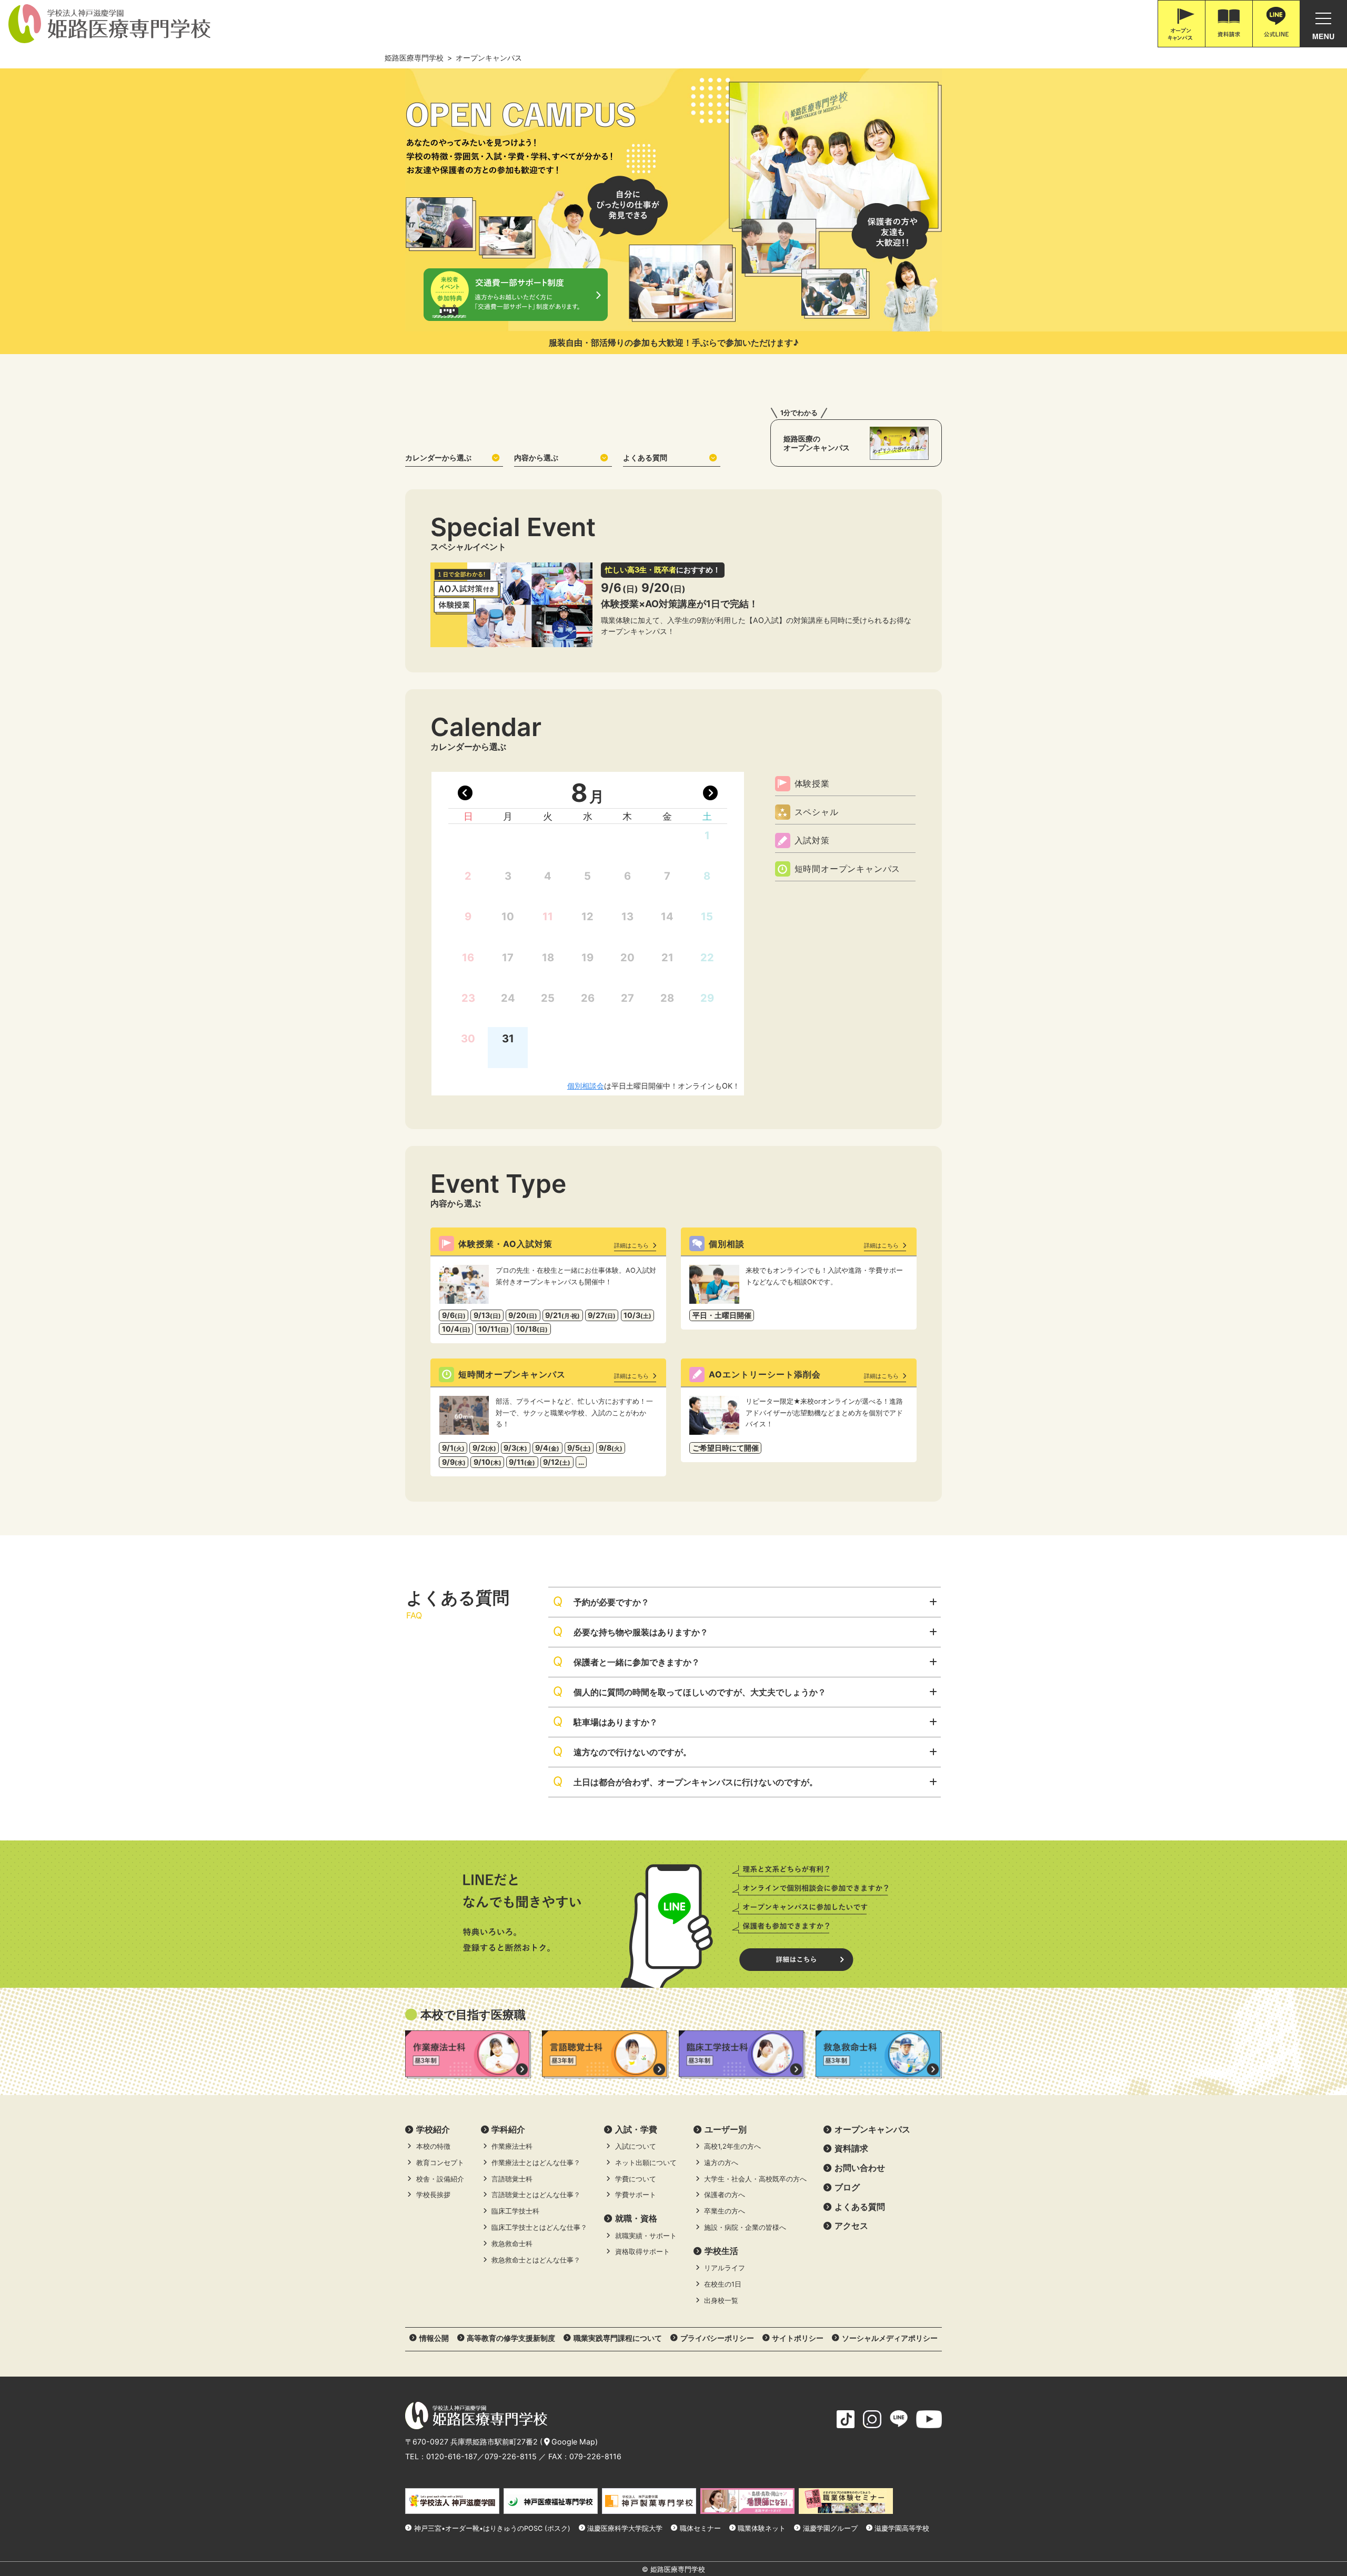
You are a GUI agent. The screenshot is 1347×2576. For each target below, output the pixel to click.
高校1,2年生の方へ (732, 2146)
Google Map (573, 2442)
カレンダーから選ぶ (438, 457)
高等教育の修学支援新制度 (511, 2338)
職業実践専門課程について (618, 2338)
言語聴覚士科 (512, 2179)
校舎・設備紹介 (440, 2179)
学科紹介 (508, 2129)
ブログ (847, 2187)
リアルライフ (725, 2268)
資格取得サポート (642, 2252)
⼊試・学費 (636, 2129)
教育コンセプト (440, 2163)
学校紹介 (433, 2129)
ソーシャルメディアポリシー (890, 2338)
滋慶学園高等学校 (902, 2528)
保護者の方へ (725, 2195)
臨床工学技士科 (515, 2211)
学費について (636, 2179)
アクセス (851, 2226)
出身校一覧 (721, 2301)
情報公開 (434, 2338)
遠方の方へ (721, 2163)
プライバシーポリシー (717, 2338)
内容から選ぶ (536, 457)
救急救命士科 (512, 2244)
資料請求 (851, 2148)
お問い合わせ (860, 2168)
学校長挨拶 (433, 2195)
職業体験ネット (762, 2528)
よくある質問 (645, 457)
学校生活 (721, 2251)
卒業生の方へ (725, 2211)
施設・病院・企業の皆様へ (745, 2227)
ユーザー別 (726, 2129)
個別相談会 (586, 1086)
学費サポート (636, 2195)
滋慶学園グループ (830, 2528)
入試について (636, 2146)
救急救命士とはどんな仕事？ (536, 2260)
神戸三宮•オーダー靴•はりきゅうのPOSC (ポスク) (492, 2528)
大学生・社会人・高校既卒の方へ (755, 2179)
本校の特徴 (433, 2146)
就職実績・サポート (646, 2236)
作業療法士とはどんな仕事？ (536, 2163)
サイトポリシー (798, 2338)
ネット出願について (646, 2163)
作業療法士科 (512, 2146)
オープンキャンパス (872, 2129)
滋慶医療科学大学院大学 (625, 2528)
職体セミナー (700, 2528)
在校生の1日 (723, 2284)
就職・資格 (636, 2218)
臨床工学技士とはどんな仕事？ (539, 2227)
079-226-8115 (511, 2456)
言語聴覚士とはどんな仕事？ (536, 2195)
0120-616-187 (452, 2456)
